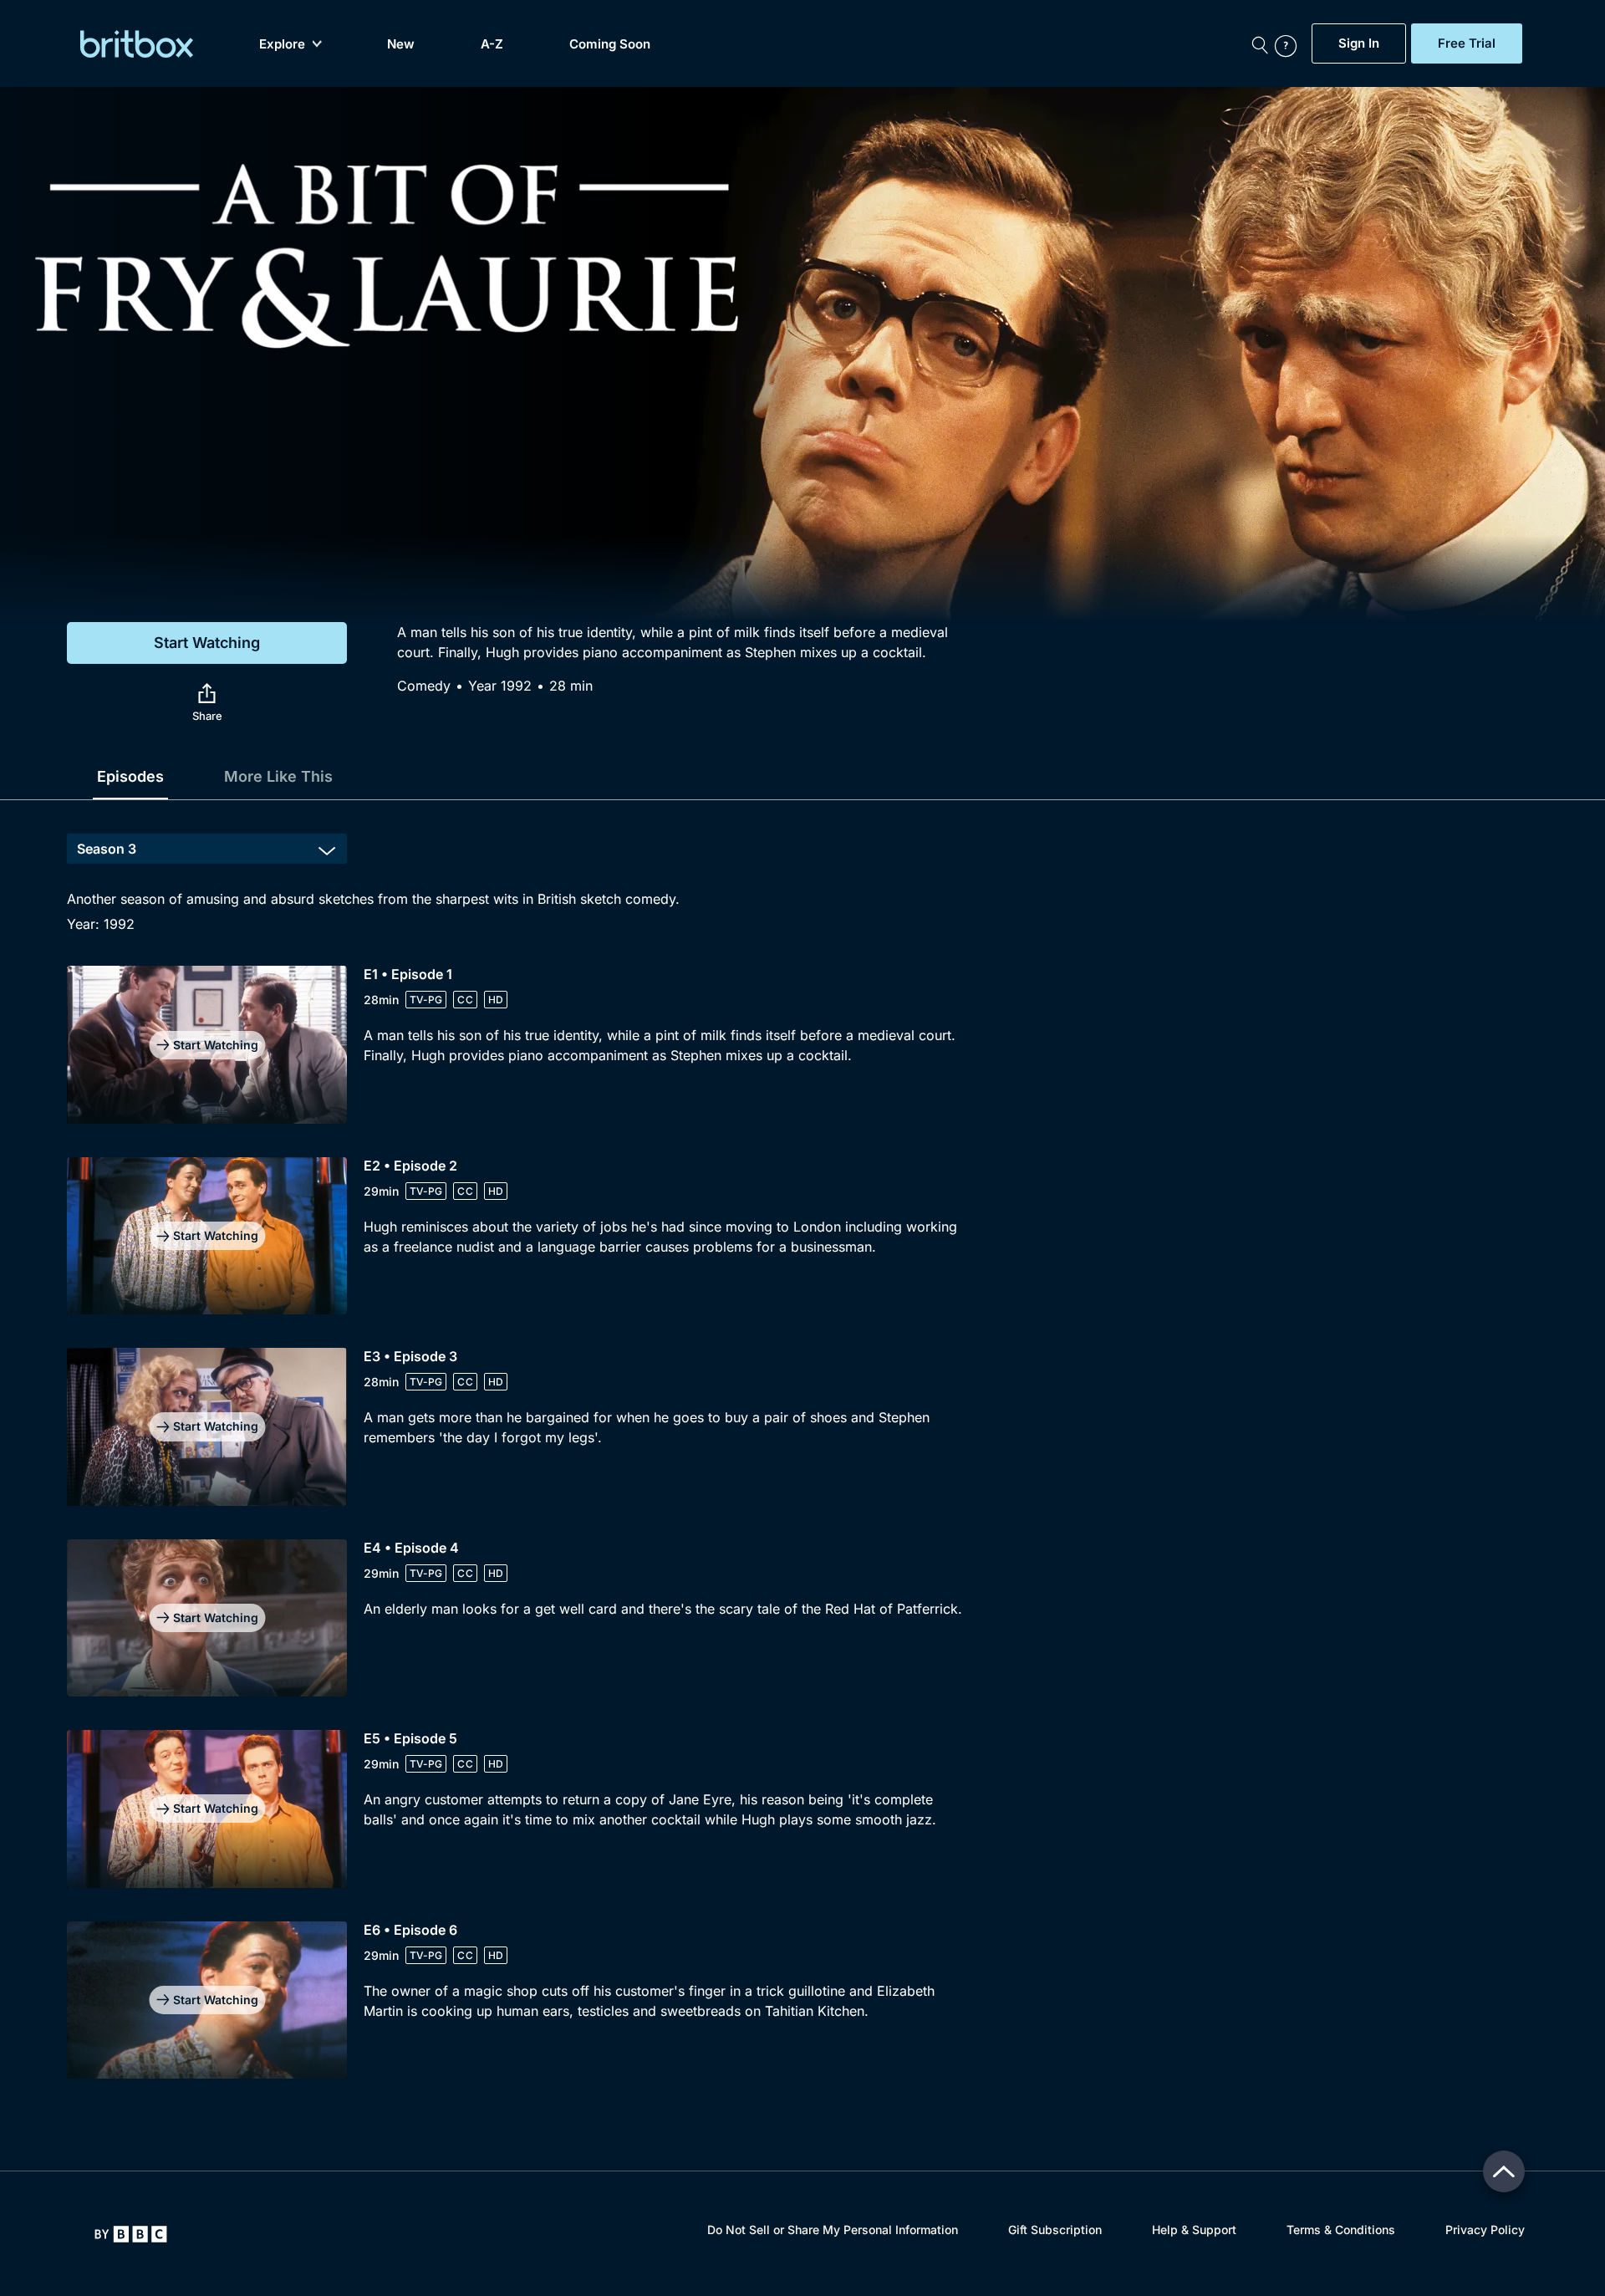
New (401, 44)
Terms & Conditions (1341, 2230)
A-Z (492, 44)
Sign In (1359, 43)
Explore (282, 44)
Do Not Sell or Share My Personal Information (833, 2230)
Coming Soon (610, 44)
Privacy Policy (1485, 2230)
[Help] (1289, 43)
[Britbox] (137, 44)
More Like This (278, 776)
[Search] (1260, 43)
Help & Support (1194, 2230)
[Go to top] (1504, 2171)
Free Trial (1467, 43)
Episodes (130, 776)
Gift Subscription (1055, 2230)
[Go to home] (131, 2234)
